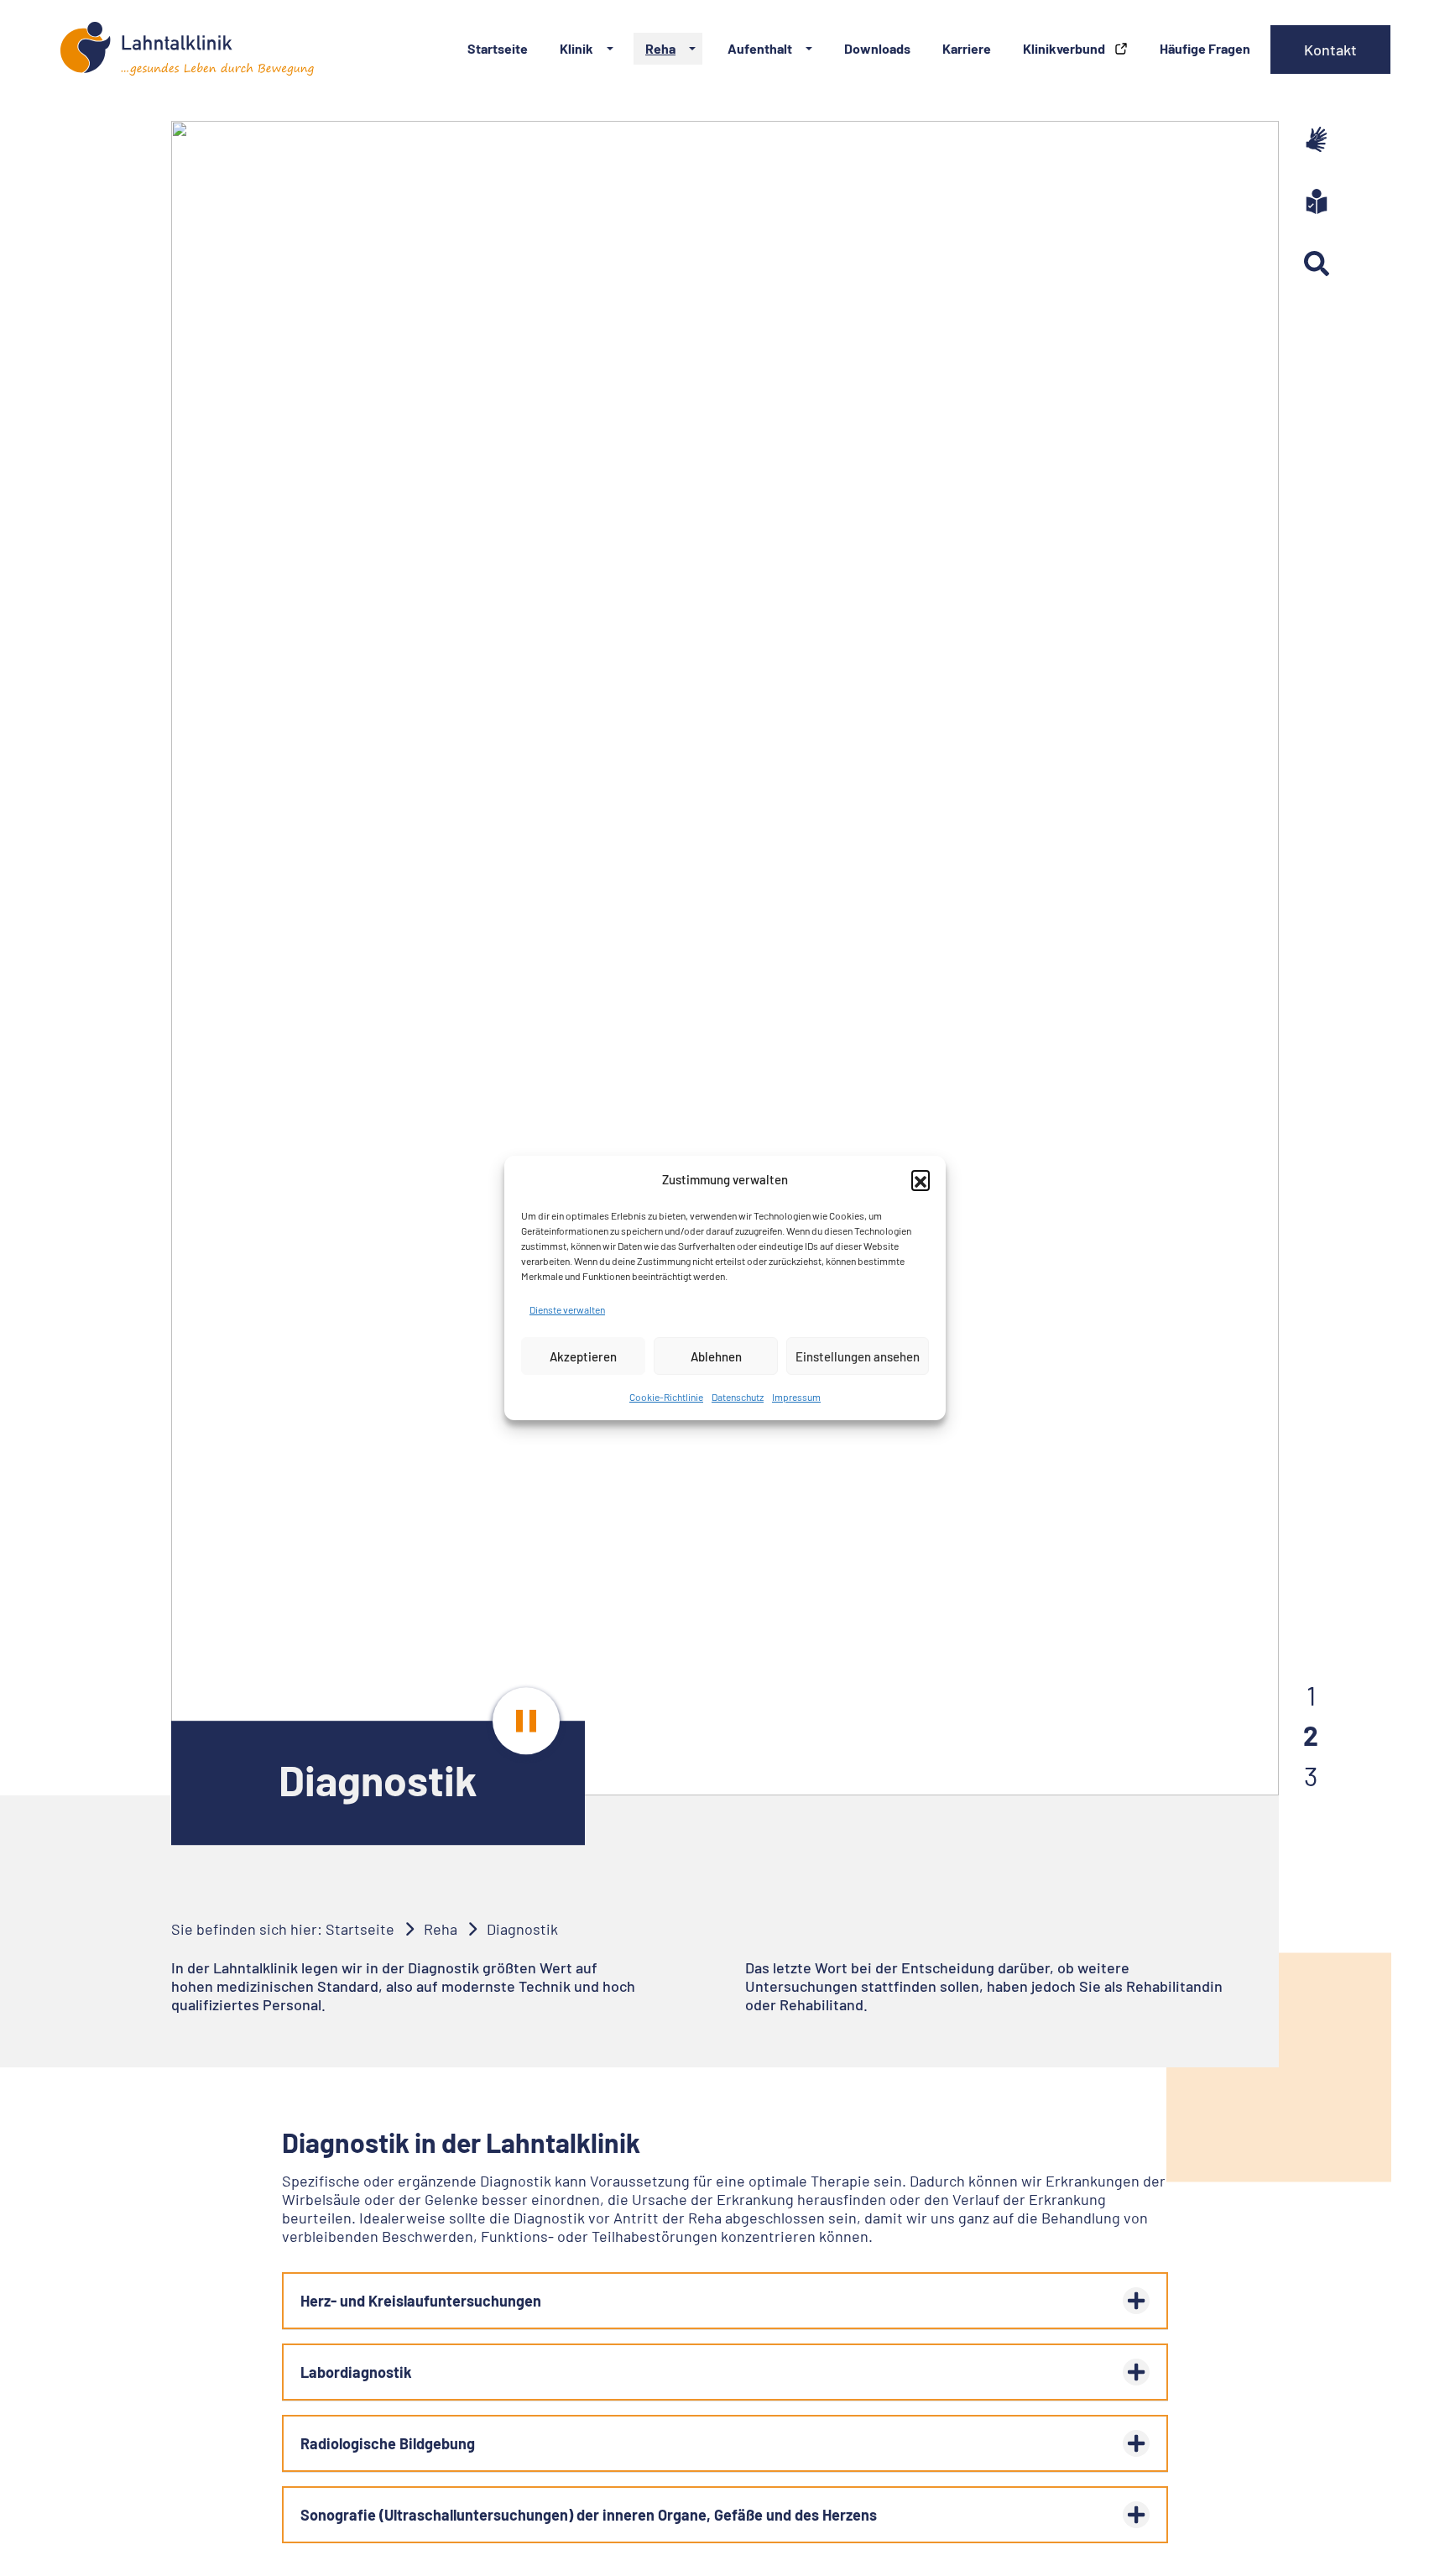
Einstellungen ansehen (858, 1356)
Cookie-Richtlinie (666, 1397)
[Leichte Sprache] (1317, 201)
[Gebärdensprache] (1317, 139)
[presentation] (526, 1721)
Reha (660, 48)
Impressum (796, 1397)
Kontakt (1330, 50)
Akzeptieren (583, 1356)
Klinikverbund (1065, 48)
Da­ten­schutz (738, 1397)
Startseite (498, 48)
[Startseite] (187, 49)
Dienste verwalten (567, 1309)
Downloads (877, 48)
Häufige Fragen (1205, 48)
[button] (921, 1179)
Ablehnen (716, 1356)
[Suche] (1317, 264)
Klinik (576, 48)
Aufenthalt (760, 48)
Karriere (967, 48)
